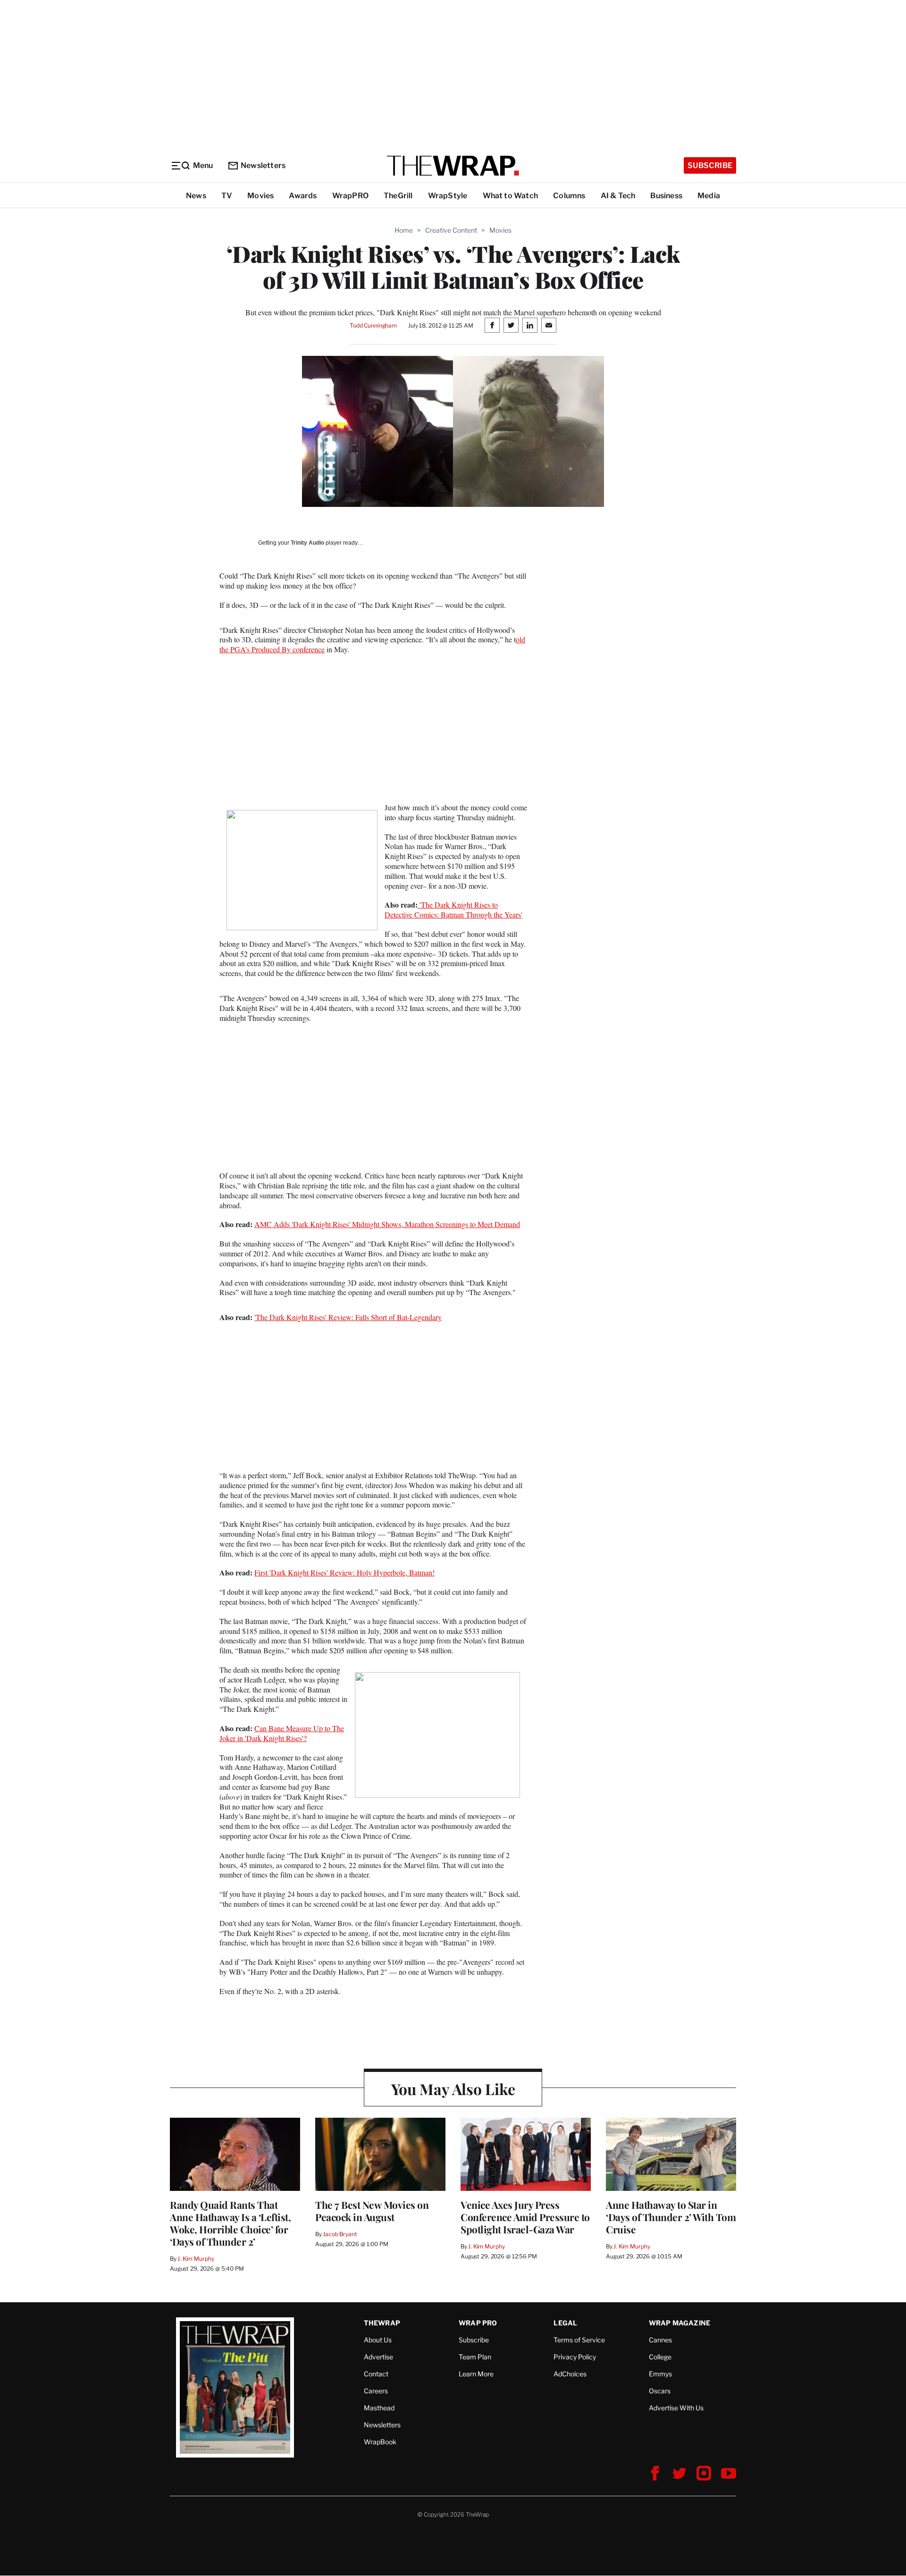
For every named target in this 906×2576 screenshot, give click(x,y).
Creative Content (451, 230)
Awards (303, 196)
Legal (565, 2323)
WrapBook (380, 2442)
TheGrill (398, 196)
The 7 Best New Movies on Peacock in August (372, 2211)
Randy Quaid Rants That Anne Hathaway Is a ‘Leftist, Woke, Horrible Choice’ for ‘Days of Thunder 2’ (230, 2223)
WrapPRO (350, 196)
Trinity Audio (307, 543)
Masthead (379, 2408)
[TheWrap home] (453, 166)
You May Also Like (453, 2089)
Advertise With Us (676, 2408)
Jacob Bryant (340, 2234)
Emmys (660, 2374)
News (196, 196)
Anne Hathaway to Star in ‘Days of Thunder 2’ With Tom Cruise (671, 2217)
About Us (378, 2340)
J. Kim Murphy (196, 2259)
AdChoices (570, 2374)
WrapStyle (448, 196)
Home (404, 230)
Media (709, 196)
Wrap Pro (478, 2323)
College (660, 2357)
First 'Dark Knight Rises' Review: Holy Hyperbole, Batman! (344, 1572)
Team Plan (475, 2357)
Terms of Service (579, 2340)
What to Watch (511, 196)
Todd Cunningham (373, 325)
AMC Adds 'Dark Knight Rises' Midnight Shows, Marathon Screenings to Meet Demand (387, 1224)
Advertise (378, 2357)
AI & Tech (618, 196)
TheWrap (382, 2323)
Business (666, 196)
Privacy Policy (575, 2357)
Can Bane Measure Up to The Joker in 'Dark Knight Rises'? (282, 1733)
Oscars (660, 2391)
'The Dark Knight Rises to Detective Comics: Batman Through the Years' (453, 909)
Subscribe (710, 165)
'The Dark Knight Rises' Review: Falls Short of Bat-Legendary (348, 1317)
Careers (376, 2391)
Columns (569, 196)
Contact (376, 2374)
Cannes (660, 2340)
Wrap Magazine (680, 2323)
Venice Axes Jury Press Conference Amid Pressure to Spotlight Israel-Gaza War (525, 2217)
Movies (260, 196)
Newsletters (263, 165)
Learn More (476, 2374)
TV (227, 196)
